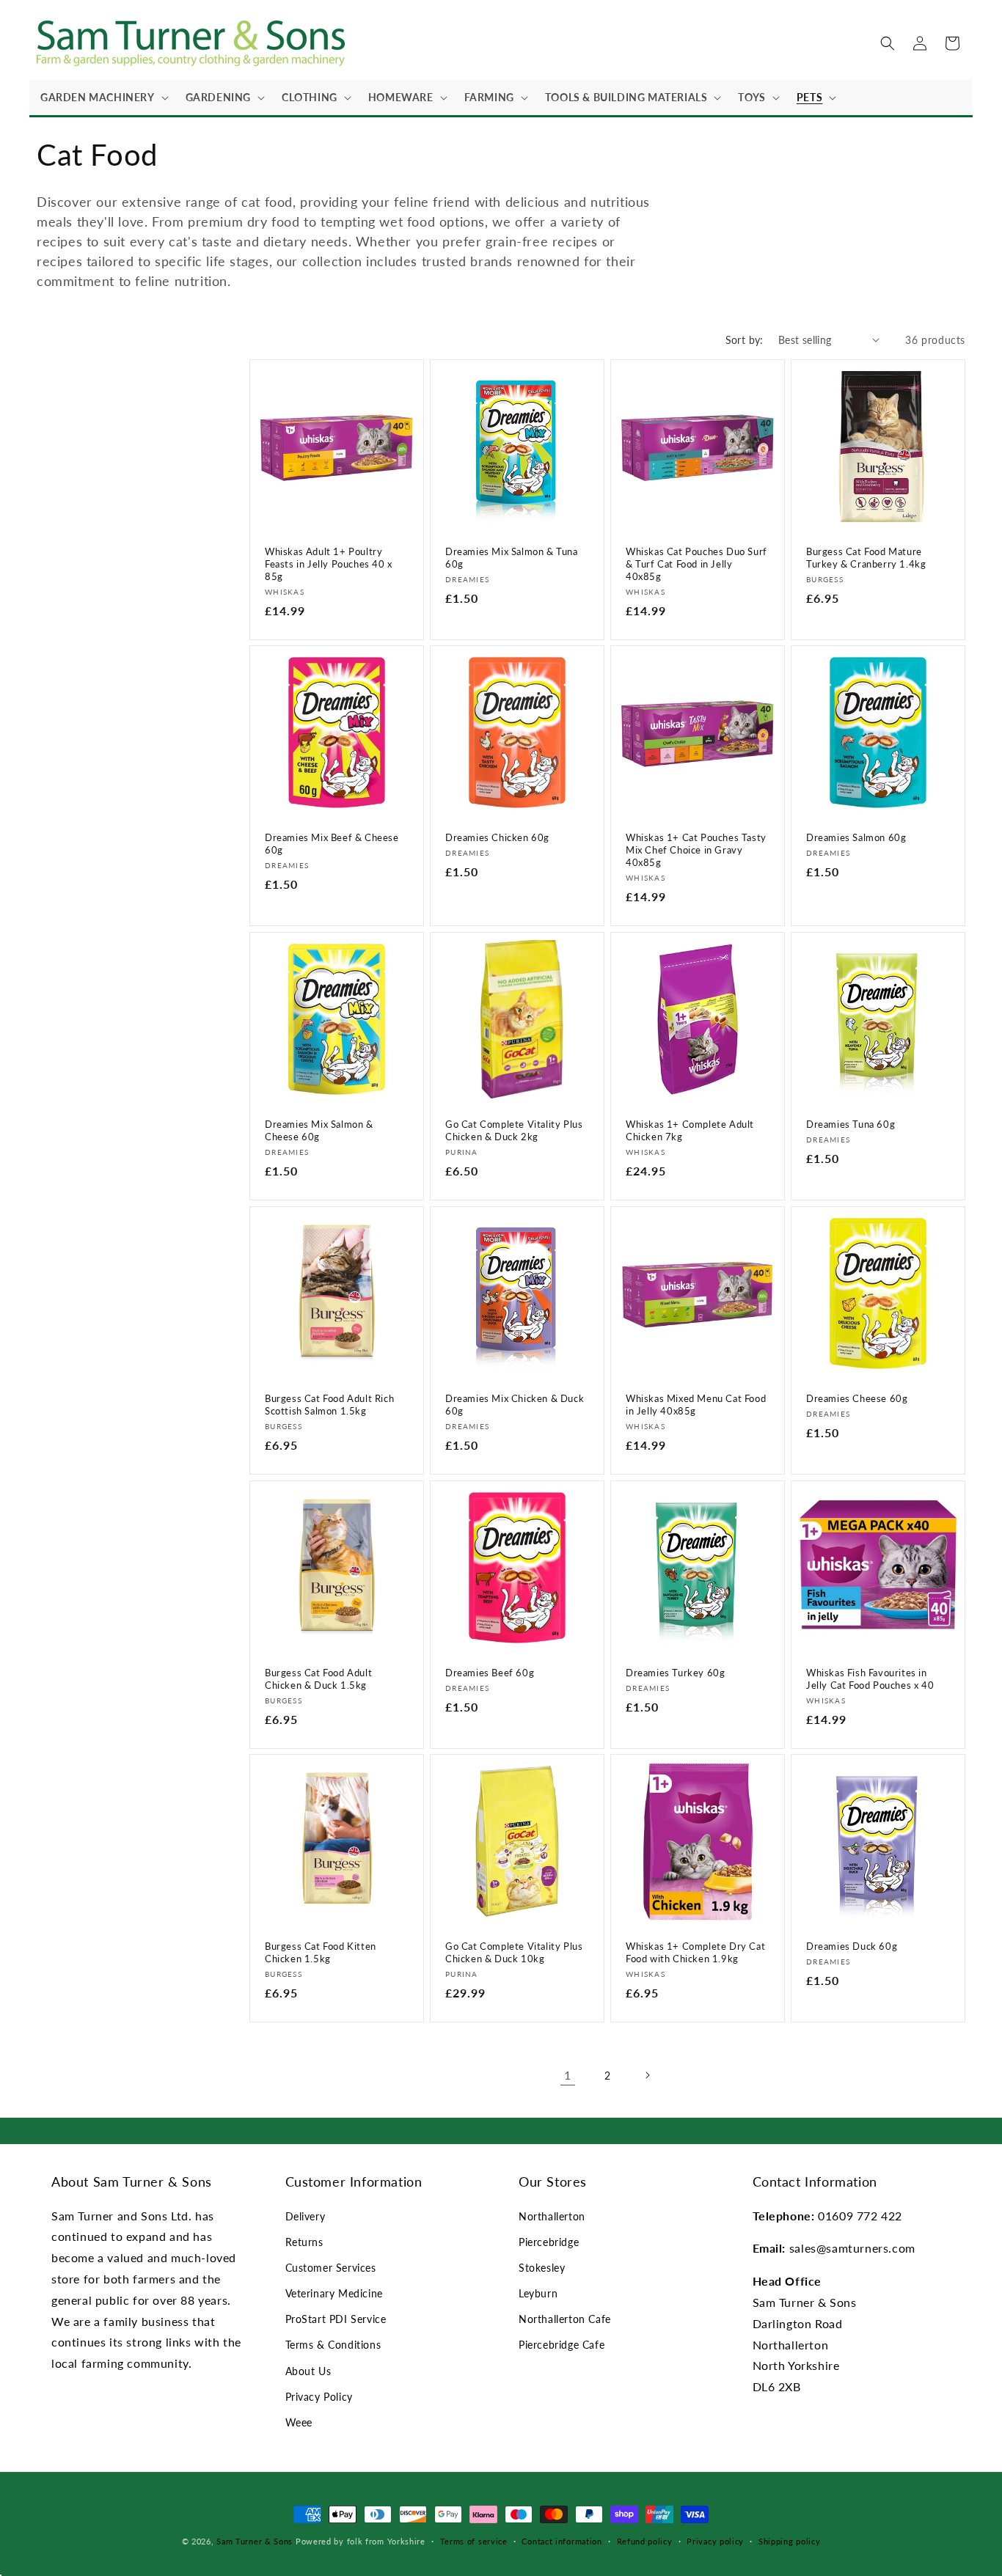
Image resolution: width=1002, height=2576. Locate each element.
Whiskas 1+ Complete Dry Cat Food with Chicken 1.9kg (695, 1952)
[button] (102, 98)
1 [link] (568, 2075)
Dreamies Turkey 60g (675, 1673)
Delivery (306, 2216)
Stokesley (542, 2268)
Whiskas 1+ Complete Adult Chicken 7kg (690, 1130)
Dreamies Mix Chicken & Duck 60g (515, 1405)
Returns (304, 2242)
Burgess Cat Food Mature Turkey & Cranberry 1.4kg (866, 558)
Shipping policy (790, 2541)
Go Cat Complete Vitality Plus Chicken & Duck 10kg (514, 1952)
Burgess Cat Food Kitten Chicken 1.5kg (321, 1952)
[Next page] (647, 2075)
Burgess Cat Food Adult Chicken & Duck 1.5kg (318, 1679)
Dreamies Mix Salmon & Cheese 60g (319, 1130)
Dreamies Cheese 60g (857, 1398)
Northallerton (552, 2216)
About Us (308, 2371)
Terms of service (474, 2541)
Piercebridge (549, 2242)
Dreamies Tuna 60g (851, 1124)
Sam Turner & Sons (255, 2541)
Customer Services (331, 2268)
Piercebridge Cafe (562, 2345)
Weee (299, 2422)
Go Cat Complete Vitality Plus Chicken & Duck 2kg (514, 1130)
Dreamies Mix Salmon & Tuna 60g (512, 558)
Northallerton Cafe (565, 2319)
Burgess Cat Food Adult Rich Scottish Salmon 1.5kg (329, 1405)
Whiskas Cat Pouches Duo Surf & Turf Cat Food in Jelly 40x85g (696, 564)
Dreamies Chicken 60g (497, 837)
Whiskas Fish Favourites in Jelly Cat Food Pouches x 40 (870, 1679)
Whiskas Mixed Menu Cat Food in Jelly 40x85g (696, 1405)
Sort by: (745, 340)
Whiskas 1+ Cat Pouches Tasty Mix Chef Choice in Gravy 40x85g (696, 850)
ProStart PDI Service (336, 2319)
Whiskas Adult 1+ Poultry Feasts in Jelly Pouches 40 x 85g (329, 564)
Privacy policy (715, 2541)
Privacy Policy (319, 2397)
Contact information (562, 2541)
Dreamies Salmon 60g (856, 837)
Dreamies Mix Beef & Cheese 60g (332, 844)
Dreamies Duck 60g (852, 1946)
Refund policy (645, 2541)
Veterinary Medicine (334, 2293)
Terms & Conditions (333, 2345)
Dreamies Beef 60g (490, 1673)
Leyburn (538, 2293)
